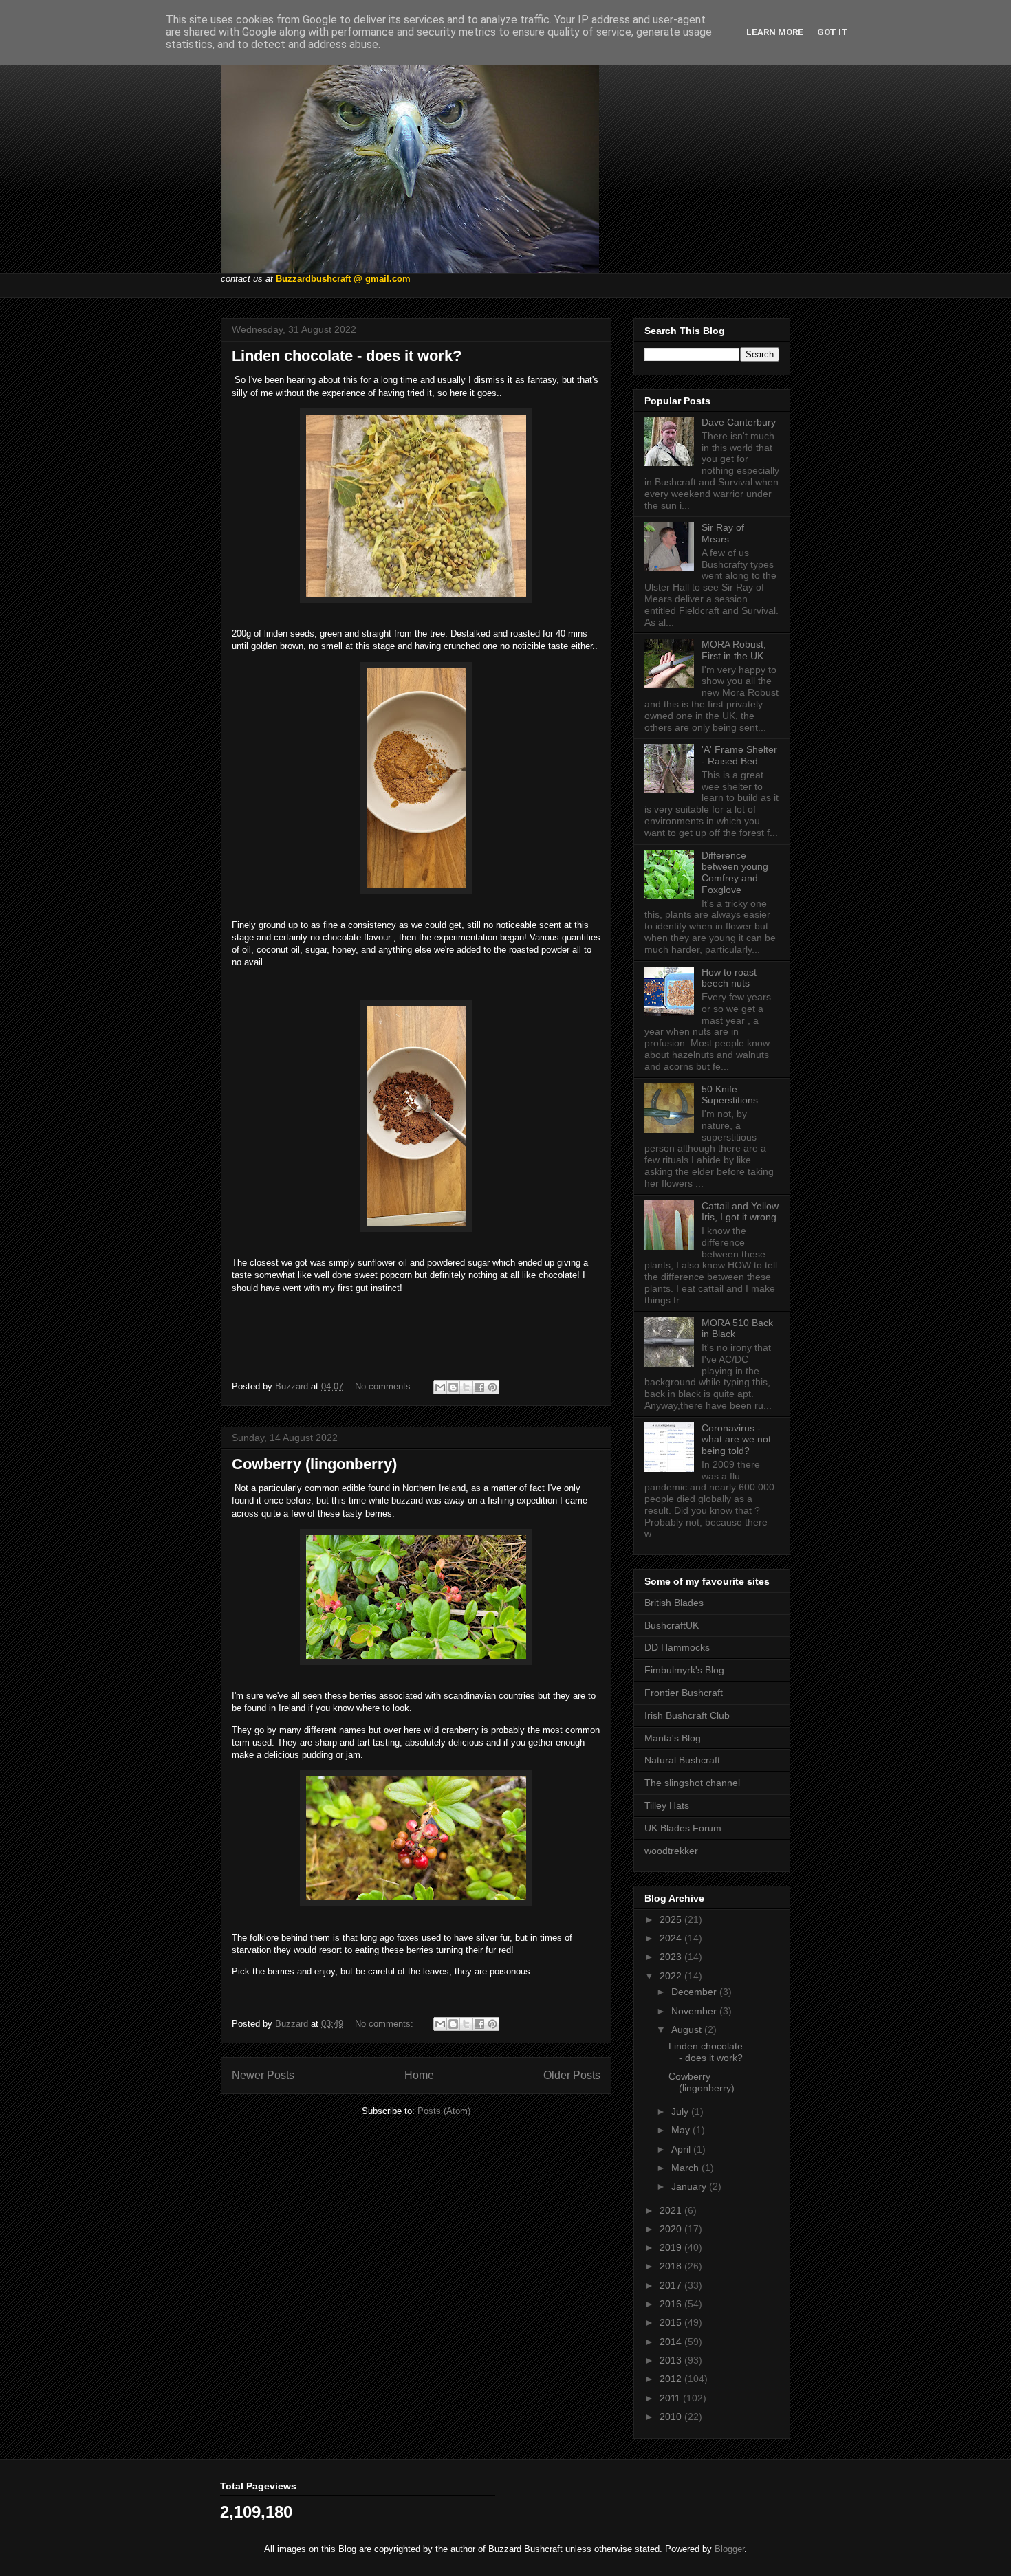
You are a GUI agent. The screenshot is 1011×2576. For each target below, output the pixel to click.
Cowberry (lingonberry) (314, 1464)
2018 (672, 2266)
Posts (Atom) (444, 2111)
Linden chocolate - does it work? (347, 356)
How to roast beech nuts (729, 978)
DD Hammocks (677, 1647)
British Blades (674, 1603)
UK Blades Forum (683, 1828)
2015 (672, 2322)
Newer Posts (263, 2075)
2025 (672, 1919)
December (695, 1992)
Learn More (775, 32)
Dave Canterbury (739, 422)
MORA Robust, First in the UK (734, 650)
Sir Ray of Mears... (723, 533)
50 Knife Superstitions (730, 1095)
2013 (672, 2360)
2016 (672, 2304)
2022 (672, 1976)
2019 (672, 2247)
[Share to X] (466, 1387)
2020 (672, 2229)
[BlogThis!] (453, 1387)
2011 (671, 2398)
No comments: (385, 1386)
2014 (672, 2342)
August (688, 2029)
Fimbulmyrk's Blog (684, 1670)
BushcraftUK (672, 1625)
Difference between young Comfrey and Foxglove (735, 872)
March (686, 2168)
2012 (672, 2379)
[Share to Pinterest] (492, 1387)
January (690, 2186)
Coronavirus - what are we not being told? (736, 1440)
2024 (672, 1938)
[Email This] (440, 1387)
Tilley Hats (667, 1805)
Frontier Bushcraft (684, 1693)
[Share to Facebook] (479, 1387)
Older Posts (572, 2075)
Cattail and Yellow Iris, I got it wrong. (740, 1212)
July (681, 2111)
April (682, 2149)
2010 (672, 2417)
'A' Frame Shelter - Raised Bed (739, 755)
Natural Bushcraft (682, 1760)
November (695, 2011)
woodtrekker (671, 1851)
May (682, 2130)
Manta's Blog (673, 1738)
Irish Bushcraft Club (687, 1715)
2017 (672, 2285)
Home (419, 2075)
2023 (672, 1957)
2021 (672, 2210)
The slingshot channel (692, 1783)
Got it (833, 32)
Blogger (729, 2549)
